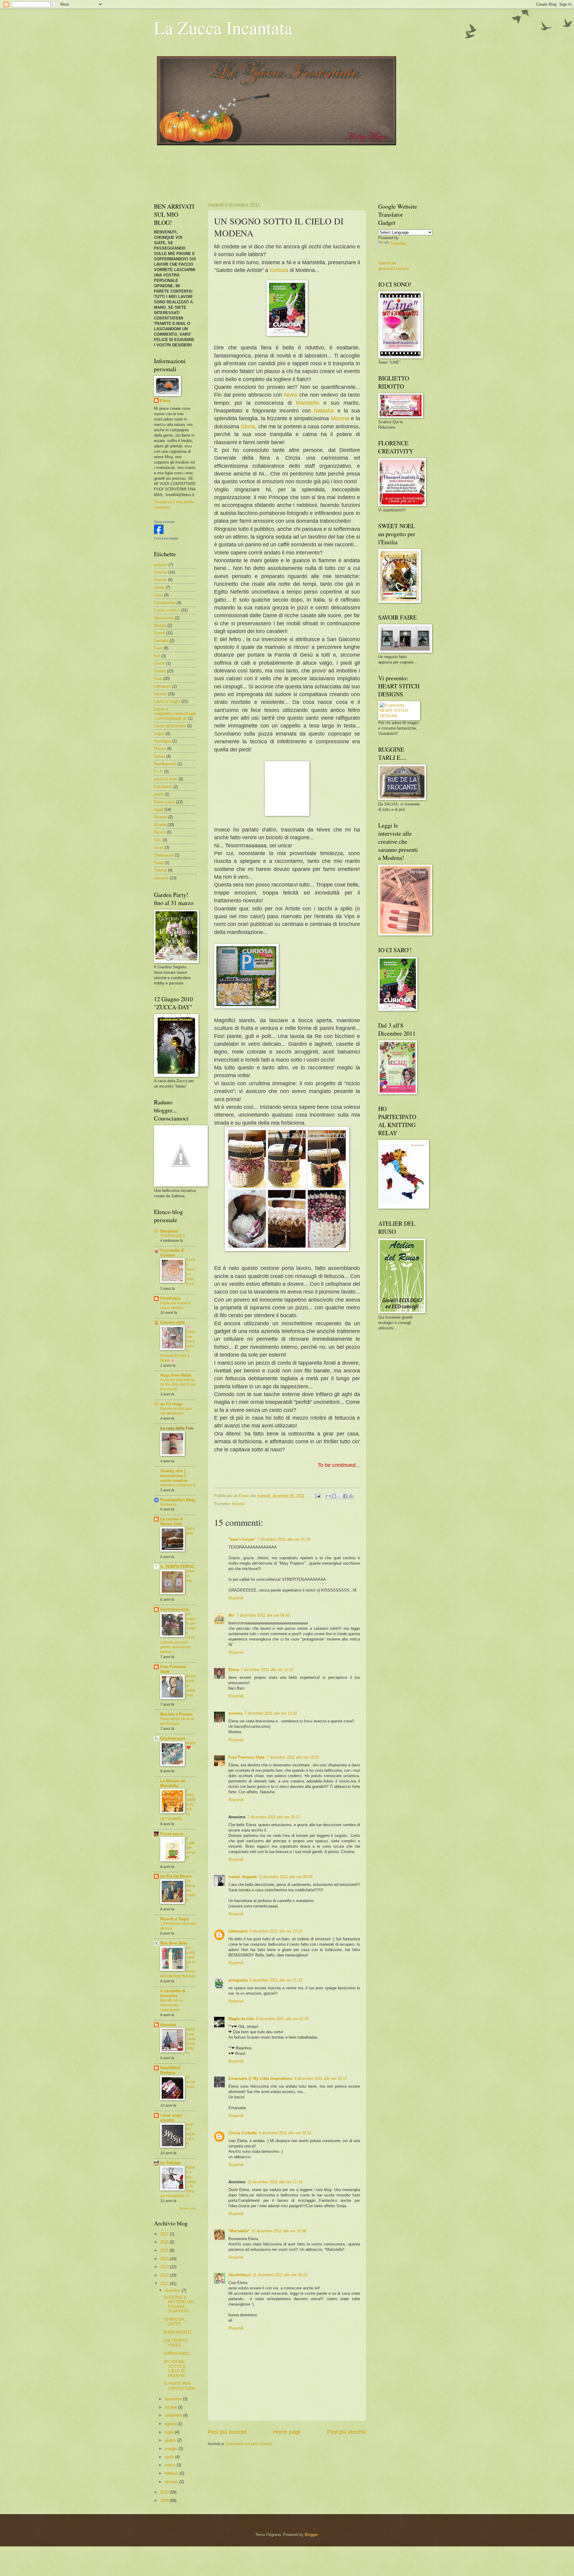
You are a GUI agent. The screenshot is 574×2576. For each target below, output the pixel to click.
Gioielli (160, 671)
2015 (165, 2250)
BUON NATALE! (178, 2332)
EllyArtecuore (173, 1738)
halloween (162, 686)
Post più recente (227, 2432)
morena (235, 1713)
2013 (165, 2267)
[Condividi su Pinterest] (351, 1496)
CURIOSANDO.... (179, 2353)
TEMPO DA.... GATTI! (176, 2322)
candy (159, 587)
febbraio (172, 2473)
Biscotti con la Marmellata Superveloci (171, 2005)
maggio (172, 2449)
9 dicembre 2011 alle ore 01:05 (282, 2019)
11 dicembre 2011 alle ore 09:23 (280, 2275)
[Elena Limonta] (159, 533)
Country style (172, 1322)
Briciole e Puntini (176, 1714)
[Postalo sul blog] (334, 1496)
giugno (171, 2440)
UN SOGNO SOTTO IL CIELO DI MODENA (175, 2368)
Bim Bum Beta (174, 1943)
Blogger (311, 2535)
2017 (165, 2234)
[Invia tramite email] (328, 1496)
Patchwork (163, 787)
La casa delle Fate (177, 1428)
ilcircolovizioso (175, 1609)
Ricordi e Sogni (175, 1919)
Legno (159, 734)
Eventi (159, 633)
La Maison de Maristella (173, 1783)
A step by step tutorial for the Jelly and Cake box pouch (178, 1385)
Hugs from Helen (176, 1375)
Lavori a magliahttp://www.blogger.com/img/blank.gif (175, 714)
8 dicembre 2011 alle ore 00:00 (286, 1877)
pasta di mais (166, 779)
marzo (171, 2465)
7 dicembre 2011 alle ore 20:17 (274, 1817)
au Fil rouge (171, 1404)
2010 (165, 2492)
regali (159, 810)
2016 (165, 2242)
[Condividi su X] (340, 1496)
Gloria (248, 426)
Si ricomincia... (191, 2084)
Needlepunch (165, 764)
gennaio (172, 2482)
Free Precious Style (246, 1757)
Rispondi (236, 1598)
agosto (171, 2424)
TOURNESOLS (173, 1236)
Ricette (160, 825)
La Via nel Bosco (176, 1876)
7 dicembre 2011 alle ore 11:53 (267, 1670)
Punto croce (164, 802)
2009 (165, 2501)
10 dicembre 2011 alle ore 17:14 (275, 2182)
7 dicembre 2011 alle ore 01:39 (284, 1539)
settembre (174, 2415)
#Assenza (168, 1505)
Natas (321, 411)
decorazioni (164, 618)
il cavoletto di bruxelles (173, 1993)
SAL (158, 840)
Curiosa (279, 270)
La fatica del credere (191, 1890)
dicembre (173, 2290)
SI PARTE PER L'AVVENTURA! (180, 2386)
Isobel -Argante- (243, 1877)
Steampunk (164, 855)
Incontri (238, 1504)
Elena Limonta (164, 522)
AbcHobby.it (240, 2275)
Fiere (158, 648)
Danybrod (169, 1231)
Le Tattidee (170, 2163)
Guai (158, 679)
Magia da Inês (241, 2019)
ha (333, 411)
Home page (287, 2432)
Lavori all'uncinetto (170, 726)
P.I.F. (158, 772)
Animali (160, 580)
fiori (157, 656)
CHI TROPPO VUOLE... (176, 2343)
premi (159, 794)
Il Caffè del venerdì (191, 1848)
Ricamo (161, 817)
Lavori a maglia (167, 701)
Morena (340, 418)
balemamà (238, 1931)
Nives (291, 395)
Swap (159, 863)
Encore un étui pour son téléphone (176, 1411)
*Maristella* (239, 2231)
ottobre (171, 2407)
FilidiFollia (170, 1298)
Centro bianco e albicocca (191, 1272)
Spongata (191, 1531)
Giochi (159, 663)
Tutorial (160, 870)
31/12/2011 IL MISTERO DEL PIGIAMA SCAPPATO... (179, 2304)
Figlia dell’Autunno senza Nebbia (175, 1305)
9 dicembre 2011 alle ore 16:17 (321, 2079)
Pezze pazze (172, 1834)
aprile (170, 2457)
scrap (159, 847)
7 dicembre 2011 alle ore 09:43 (263, 1615)
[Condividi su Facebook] (345, 1496)
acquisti (161, 565)
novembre (174, 2399)
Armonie (168, 2025)
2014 (165, 2259)
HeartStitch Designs (170, 2070)
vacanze (161, 878)
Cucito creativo (167, 610)
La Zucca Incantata (223, 27)
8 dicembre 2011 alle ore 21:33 (276, 1980)
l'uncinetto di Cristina (172, 1253)
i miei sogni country (171, 2118)
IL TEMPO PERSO (177, 1567)
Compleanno (165, 603)
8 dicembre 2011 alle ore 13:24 (276, 1931)
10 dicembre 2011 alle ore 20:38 (279, 2231)
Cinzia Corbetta (243, 2133)
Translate (398, 243)
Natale (159, 756)
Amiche (161, 572)
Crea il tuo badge (166, 538)
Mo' (232, 1615)
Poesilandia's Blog (178, 1500)
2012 (165, 2275)
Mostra (160, 749)
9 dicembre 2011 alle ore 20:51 (285, 2133)
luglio (170, 2432)
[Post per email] (317, 1496)
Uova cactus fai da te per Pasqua (177, 1721)
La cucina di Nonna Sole (172, 1521)
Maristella (310, 403)
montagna (162, 741)
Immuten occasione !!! (178, 1485)
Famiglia (161, 641)
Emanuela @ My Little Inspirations (260, 2079)
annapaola (238, 1980)
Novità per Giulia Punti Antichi (191, 2041)
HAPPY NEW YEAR (190, 2134)
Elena (234, 1670)
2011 (165, 2284)
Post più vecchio (347, 2432)
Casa (158, 595)
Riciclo (160, 832)
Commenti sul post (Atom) (249, 2444)
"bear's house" (242, 1539)
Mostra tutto (188, 2208)
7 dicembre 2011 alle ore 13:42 (271, 1713)
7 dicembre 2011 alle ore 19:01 (293, 1757)
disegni (160, 625)
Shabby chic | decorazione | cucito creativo (174, 1476)
